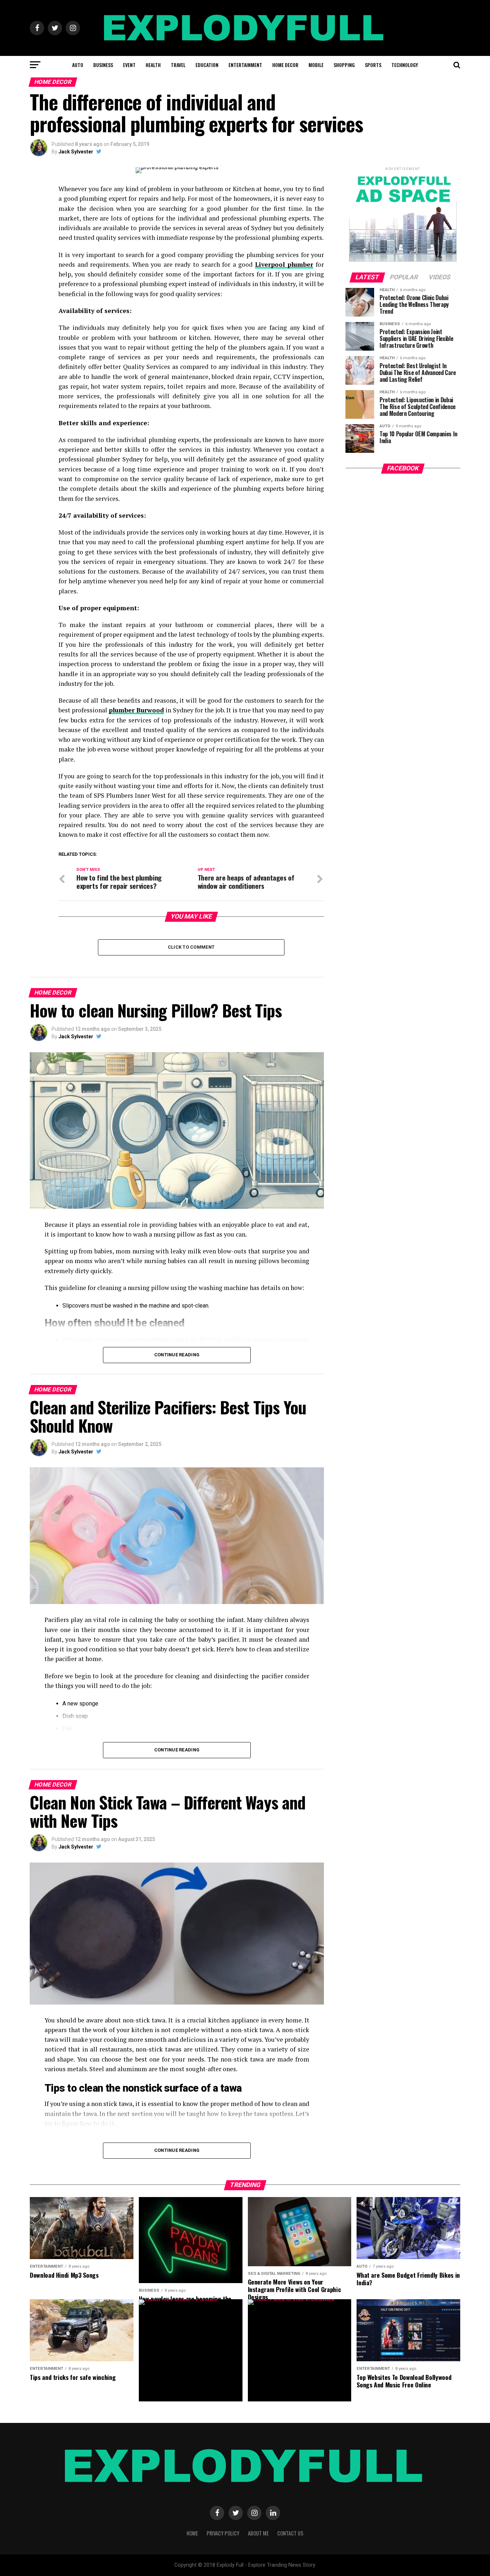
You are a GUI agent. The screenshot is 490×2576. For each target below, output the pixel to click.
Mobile (316, 65)
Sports (373, 65)
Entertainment (245, 65)
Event (129, 65)
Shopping (344, 65)
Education (207, 65)
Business (103, 65)
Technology (405, 65)
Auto (78, 65)
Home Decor (285, 65)
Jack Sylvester (76, 152)
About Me (258, 2533)
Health (153, 65)
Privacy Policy (223, 2533)
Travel (178, 65)
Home (192, 2533)
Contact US (290, 2533)
